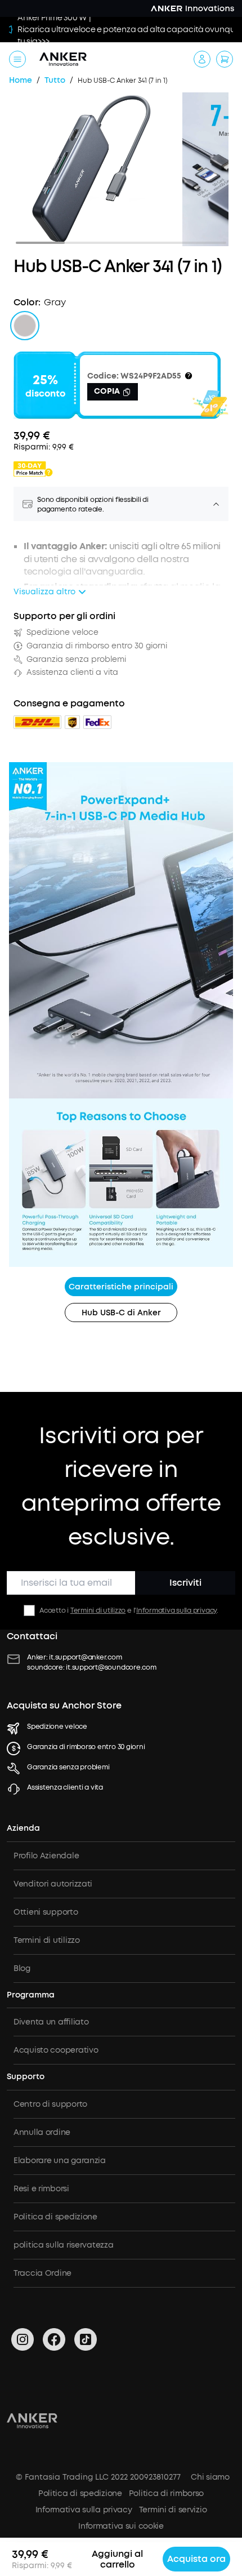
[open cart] (225, 59)
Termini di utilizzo (98, 1610)
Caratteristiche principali (121, 1287)
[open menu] (17, 59)
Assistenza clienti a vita (65, 1787)
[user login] (202, 59)
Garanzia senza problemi (68, 1767)
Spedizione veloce (57, 1727)
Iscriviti (185, 1583)
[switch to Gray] (25, 326)
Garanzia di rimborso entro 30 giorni (86, 1747)
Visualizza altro (44, 592)
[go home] (63, 59)
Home (21, 81)
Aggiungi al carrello (117, 2559)
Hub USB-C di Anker (121, 1313)
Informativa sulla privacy (176, 1610)
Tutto (55, 81)
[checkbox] (29, 1610)
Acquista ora (196, 2559)
